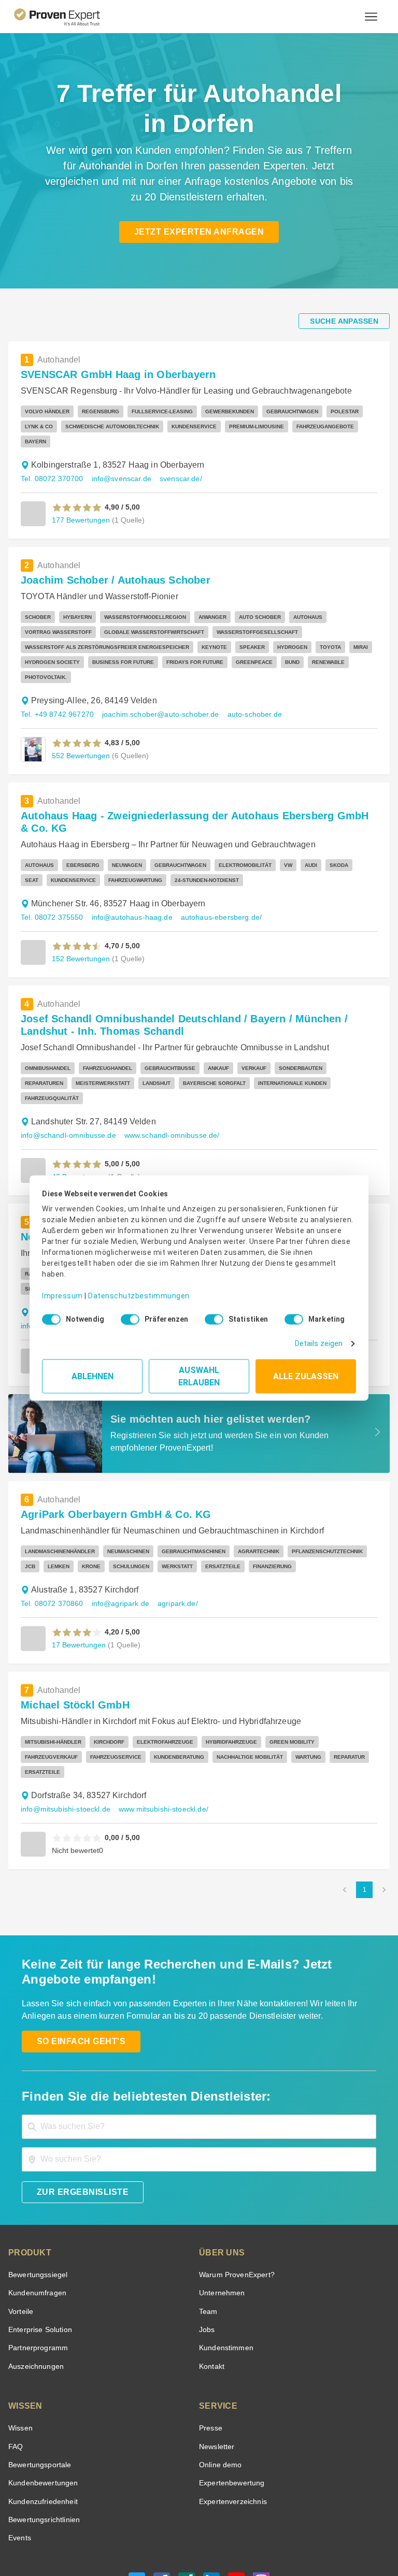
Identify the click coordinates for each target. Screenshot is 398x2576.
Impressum (61, 1288)
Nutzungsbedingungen (127, 2537)
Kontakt (211, 2294)
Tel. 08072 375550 (51, 875)
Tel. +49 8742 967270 (56, 684)
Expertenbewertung (230, 2411)
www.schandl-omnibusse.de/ (166, 1078)
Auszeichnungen (34, 2294)
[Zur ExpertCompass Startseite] (66, 17)
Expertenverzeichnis (231, 2429)
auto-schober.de (241, 684)
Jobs (206, 2257)
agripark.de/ (170, 1546)
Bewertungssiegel (37, 2202)
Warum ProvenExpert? (234, 2202)
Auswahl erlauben (199, 1373)
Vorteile (20, 2239)
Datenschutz (183, 2537)
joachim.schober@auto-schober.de (153, 684)
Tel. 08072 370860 (51, 1546)
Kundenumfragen (35, 2220)
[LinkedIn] (211, 2511)
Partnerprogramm (37, 2275)
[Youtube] (236, 2511)
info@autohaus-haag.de (127, 875)
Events (19, 2465)
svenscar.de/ (174, 464)
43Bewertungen (78, 1119)
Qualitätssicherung (234, 2537)
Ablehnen (93, 1373)
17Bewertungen (78, 1587)
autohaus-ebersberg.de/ (211, 875)
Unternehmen (221, 2220)
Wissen (20, 2356)
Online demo (219, 2392)
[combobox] (199, 2054)
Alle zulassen (306, 1373)
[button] (77, 493)
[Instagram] (261, 2511)
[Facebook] (162, 2511)
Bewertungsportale (39, 2392)
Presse (210, 2356)
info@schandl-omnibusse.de (66, 1078)
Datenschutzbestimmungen (130, 1288)
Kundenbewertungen (41, 2411)
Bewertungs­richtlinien (43, 2447)
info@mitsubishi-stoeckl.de (64, 1737)
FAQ (15, 2374)
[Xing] (187, 2511)
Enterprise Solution (38, 2257)
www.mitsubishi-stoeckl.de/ (161, 1737)
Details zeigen (321, 1340)
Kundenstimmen (225, 2275)
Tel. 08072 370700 (51, 464)
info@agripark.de (116, 1546)
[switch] (127, 1315)
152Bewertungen (80, 916)
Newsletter (217, 2374)
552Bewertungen (80, 725)
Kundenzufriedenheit (41, 2429)
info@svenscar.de (117, 464)
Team (208, 2239)
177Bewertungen (80, 505)
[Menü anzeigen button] (371, 17)
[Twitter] (137, 2511)
